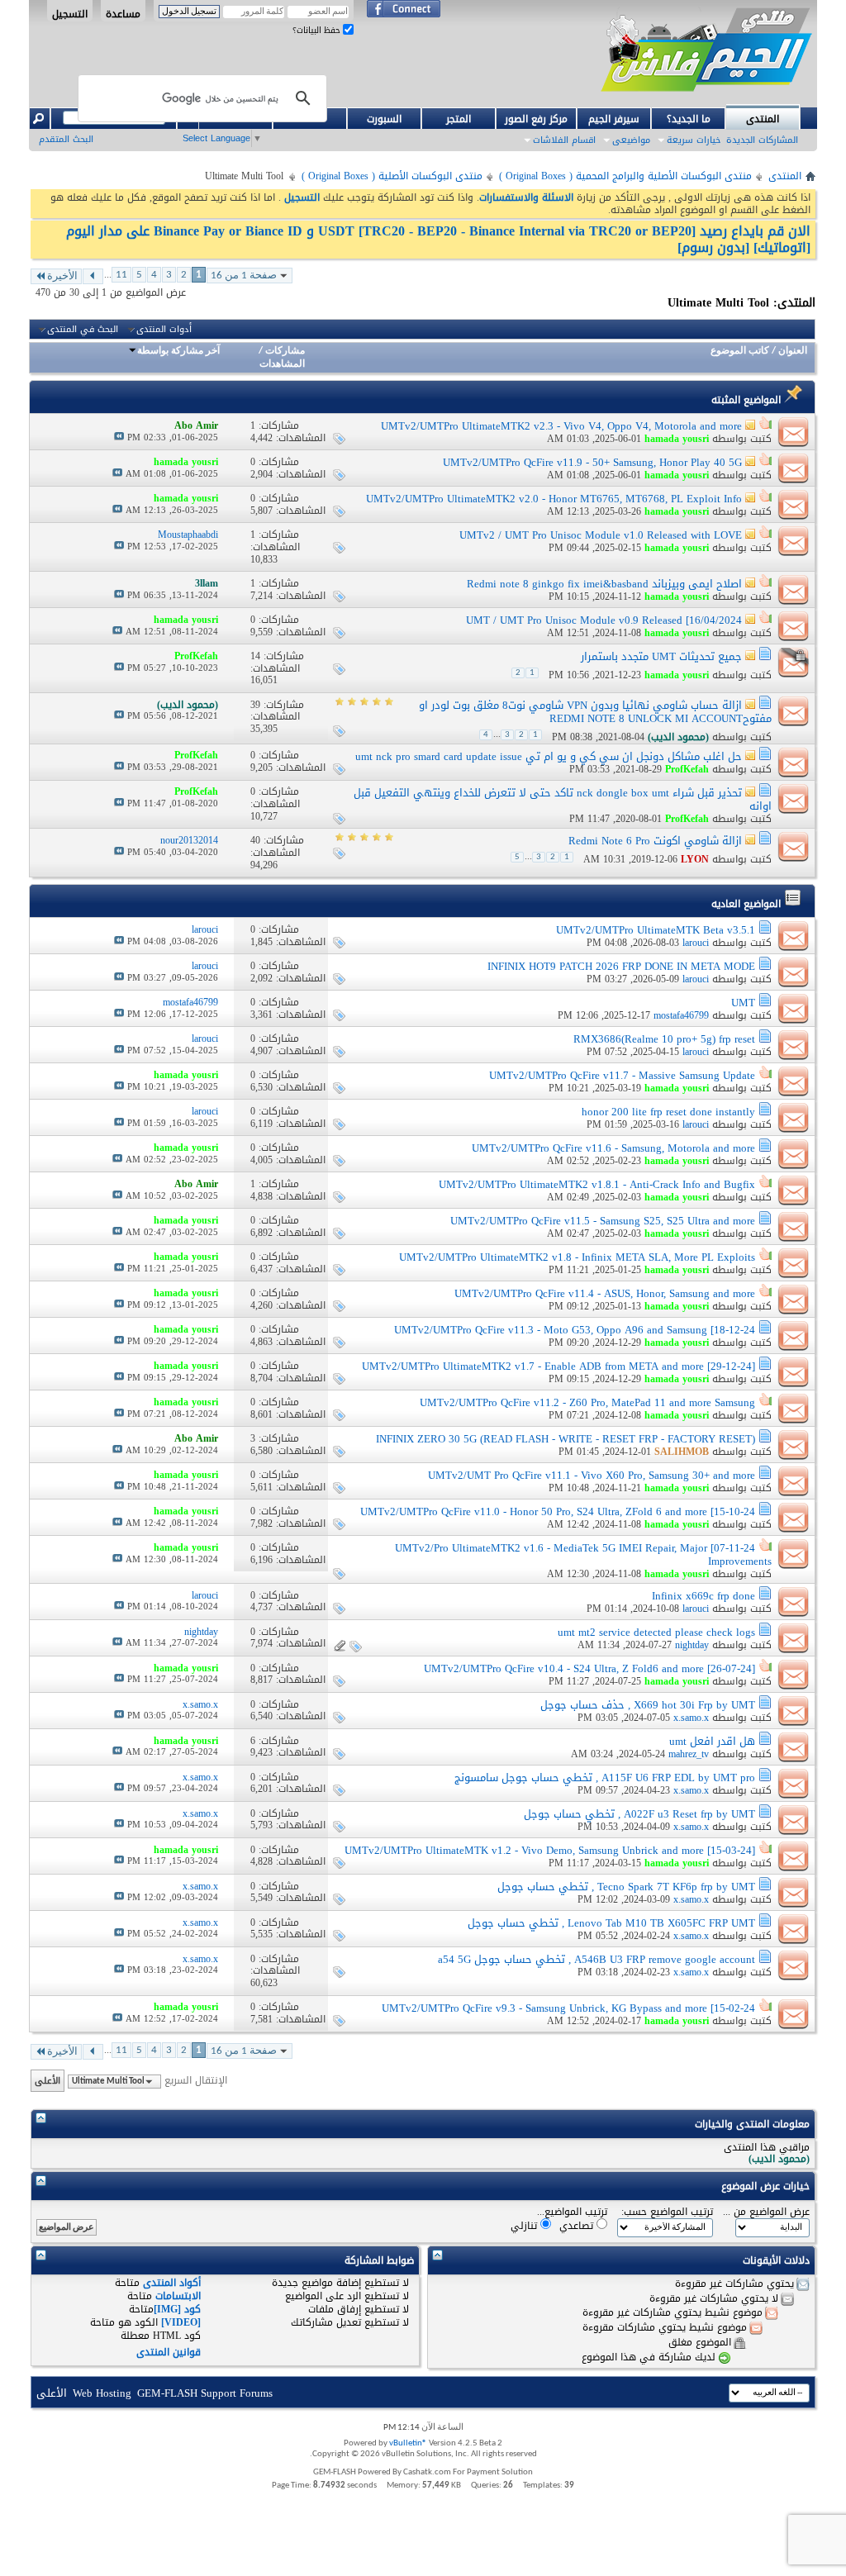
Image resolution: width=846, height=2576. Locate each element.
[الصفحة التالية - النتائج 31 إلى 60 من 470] (93, 276)
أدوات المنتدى (164, 330)
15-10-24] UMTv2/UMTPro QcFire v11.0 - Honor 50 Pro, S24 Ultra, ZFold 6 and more (558, 1511)
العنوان (793, 351)
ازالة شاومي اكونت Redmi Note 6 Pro (655, 841)
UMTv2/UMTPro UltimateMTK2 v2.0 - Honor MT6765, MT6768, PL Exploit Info (554, 499)
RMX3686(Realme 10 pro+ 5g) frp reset (664, 1039)
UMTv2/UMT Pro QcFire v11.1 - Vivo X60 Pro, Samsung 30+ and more (592, 1475)
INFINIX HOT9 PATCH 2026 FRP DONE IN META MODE (621, 966)
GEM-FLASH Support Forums (205, 2393)
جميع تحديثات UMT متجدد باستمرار (661, 656)
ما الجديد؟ (689, 119)
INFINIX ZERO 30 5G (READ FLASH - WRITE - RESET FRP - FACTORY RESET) (566, 1439)
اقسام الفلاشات (564, 140)
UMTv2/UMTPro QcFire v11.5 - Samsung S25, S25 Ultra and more (603, 1221)
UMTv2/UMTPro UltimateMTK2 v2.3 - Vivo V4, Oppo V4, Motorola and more (561, 426)
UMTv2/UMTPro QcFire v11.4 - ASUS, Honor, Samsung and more (605, 1293)
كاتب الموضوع (740, 351)
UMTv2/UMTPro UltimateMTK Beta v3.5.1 (656, 930)
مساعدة (123, 13)
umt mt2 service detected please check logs (656, 1632)
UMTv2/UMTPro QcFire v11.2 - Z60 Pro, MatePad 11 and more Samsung (587, 1402)
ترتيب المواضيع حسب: (667, 2212)
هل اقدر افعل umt (712, 1741)
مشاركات (285, 351)
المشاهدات (282, 364)
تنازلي (525, 2225)
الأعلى (48, 2081)
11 (121, 275)
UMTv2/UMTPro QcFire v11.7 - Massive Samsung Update (622, 1075)
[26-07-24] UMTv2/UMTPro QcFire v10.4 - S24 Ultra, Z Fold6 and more (589, 1668)
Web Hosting (102, 2393)
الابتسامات (178, 2296)
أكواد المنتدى (172, 2283)
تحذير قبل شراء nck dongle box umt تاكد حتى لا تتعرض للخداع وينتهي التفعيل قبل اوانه (563, 799)
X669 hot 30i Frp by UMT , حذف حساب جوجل (648, 1705)
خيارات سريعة (694, 140)
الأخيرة (62, 276)
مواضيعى (631, 140)
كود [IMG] (177, 2309)
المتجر (459, 119)
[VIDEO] (181, 2322)
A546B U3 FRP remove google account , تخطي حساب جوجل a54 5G (596, 1959)
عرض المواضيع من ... (766, 2212)
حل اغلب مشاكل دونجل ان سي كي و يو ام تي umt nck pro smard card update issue (549, 756)
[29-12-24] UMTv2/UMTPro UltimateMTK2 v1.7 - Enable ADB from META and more (558, 1366)
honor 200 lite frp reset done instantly (668, 1112)
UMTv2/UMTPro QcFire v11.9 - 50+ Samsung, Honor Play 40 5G (592, 462)
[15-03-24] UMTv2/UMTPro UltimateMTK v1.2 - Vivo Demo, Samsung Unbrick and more (550, 1850)
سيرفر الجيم (614, 119)
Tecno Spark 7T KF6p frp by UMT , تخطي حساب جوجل (626, 1887)
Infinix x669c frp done (703, 1596)
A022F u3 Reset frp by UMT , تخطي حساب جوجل (639, 1814)
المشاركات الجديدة (762, 140)
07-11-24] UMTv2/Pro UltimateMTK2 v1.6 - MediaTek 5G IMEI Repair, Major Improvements (583, 1554)
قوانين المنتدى (169, 2352)
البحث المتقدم (66, 139)
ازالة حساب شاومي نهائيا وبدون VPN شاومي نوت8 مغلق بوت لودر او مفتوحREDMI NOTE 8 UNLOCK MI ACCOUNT (595, 712)
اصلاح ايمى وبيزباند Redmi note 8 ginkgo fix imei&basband (604, 584)
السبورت (384, 119)
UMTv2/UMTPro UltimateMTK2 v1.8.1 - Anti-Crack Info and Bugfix (597, 1184)
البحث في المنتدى (83, 330)
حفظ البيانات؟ (318, 30)
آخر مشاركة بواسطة (178, 351)
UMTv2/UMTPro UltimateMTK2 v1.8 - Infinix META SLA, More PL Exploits (577, 1257)
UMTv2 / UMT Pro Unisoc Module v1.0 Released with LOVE (601, 535)
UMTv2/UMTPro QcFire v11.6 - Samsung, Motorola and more (613, 1148)
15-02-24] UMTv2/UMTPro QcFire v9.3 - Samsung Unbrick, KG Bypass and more (568, 2008)
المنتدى (763, 119)
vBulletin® (408, 2443)
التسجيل (70, 13)
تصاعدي (578, 2225)
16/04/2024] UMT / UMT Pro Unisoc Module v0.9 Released (604, 620)
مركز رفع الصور (536, 119)
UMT (743, 1003)
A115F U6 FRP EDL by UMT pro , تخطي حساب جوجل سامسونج (605, 1778)
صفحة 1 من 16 (244, 276)
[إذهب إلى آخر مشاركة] (119, 437)
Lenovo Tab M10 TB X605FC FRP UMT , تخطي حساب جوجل (611, 1923)
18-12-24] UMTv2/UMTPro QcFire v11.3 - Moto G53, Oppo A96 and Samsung (575, 1330)
